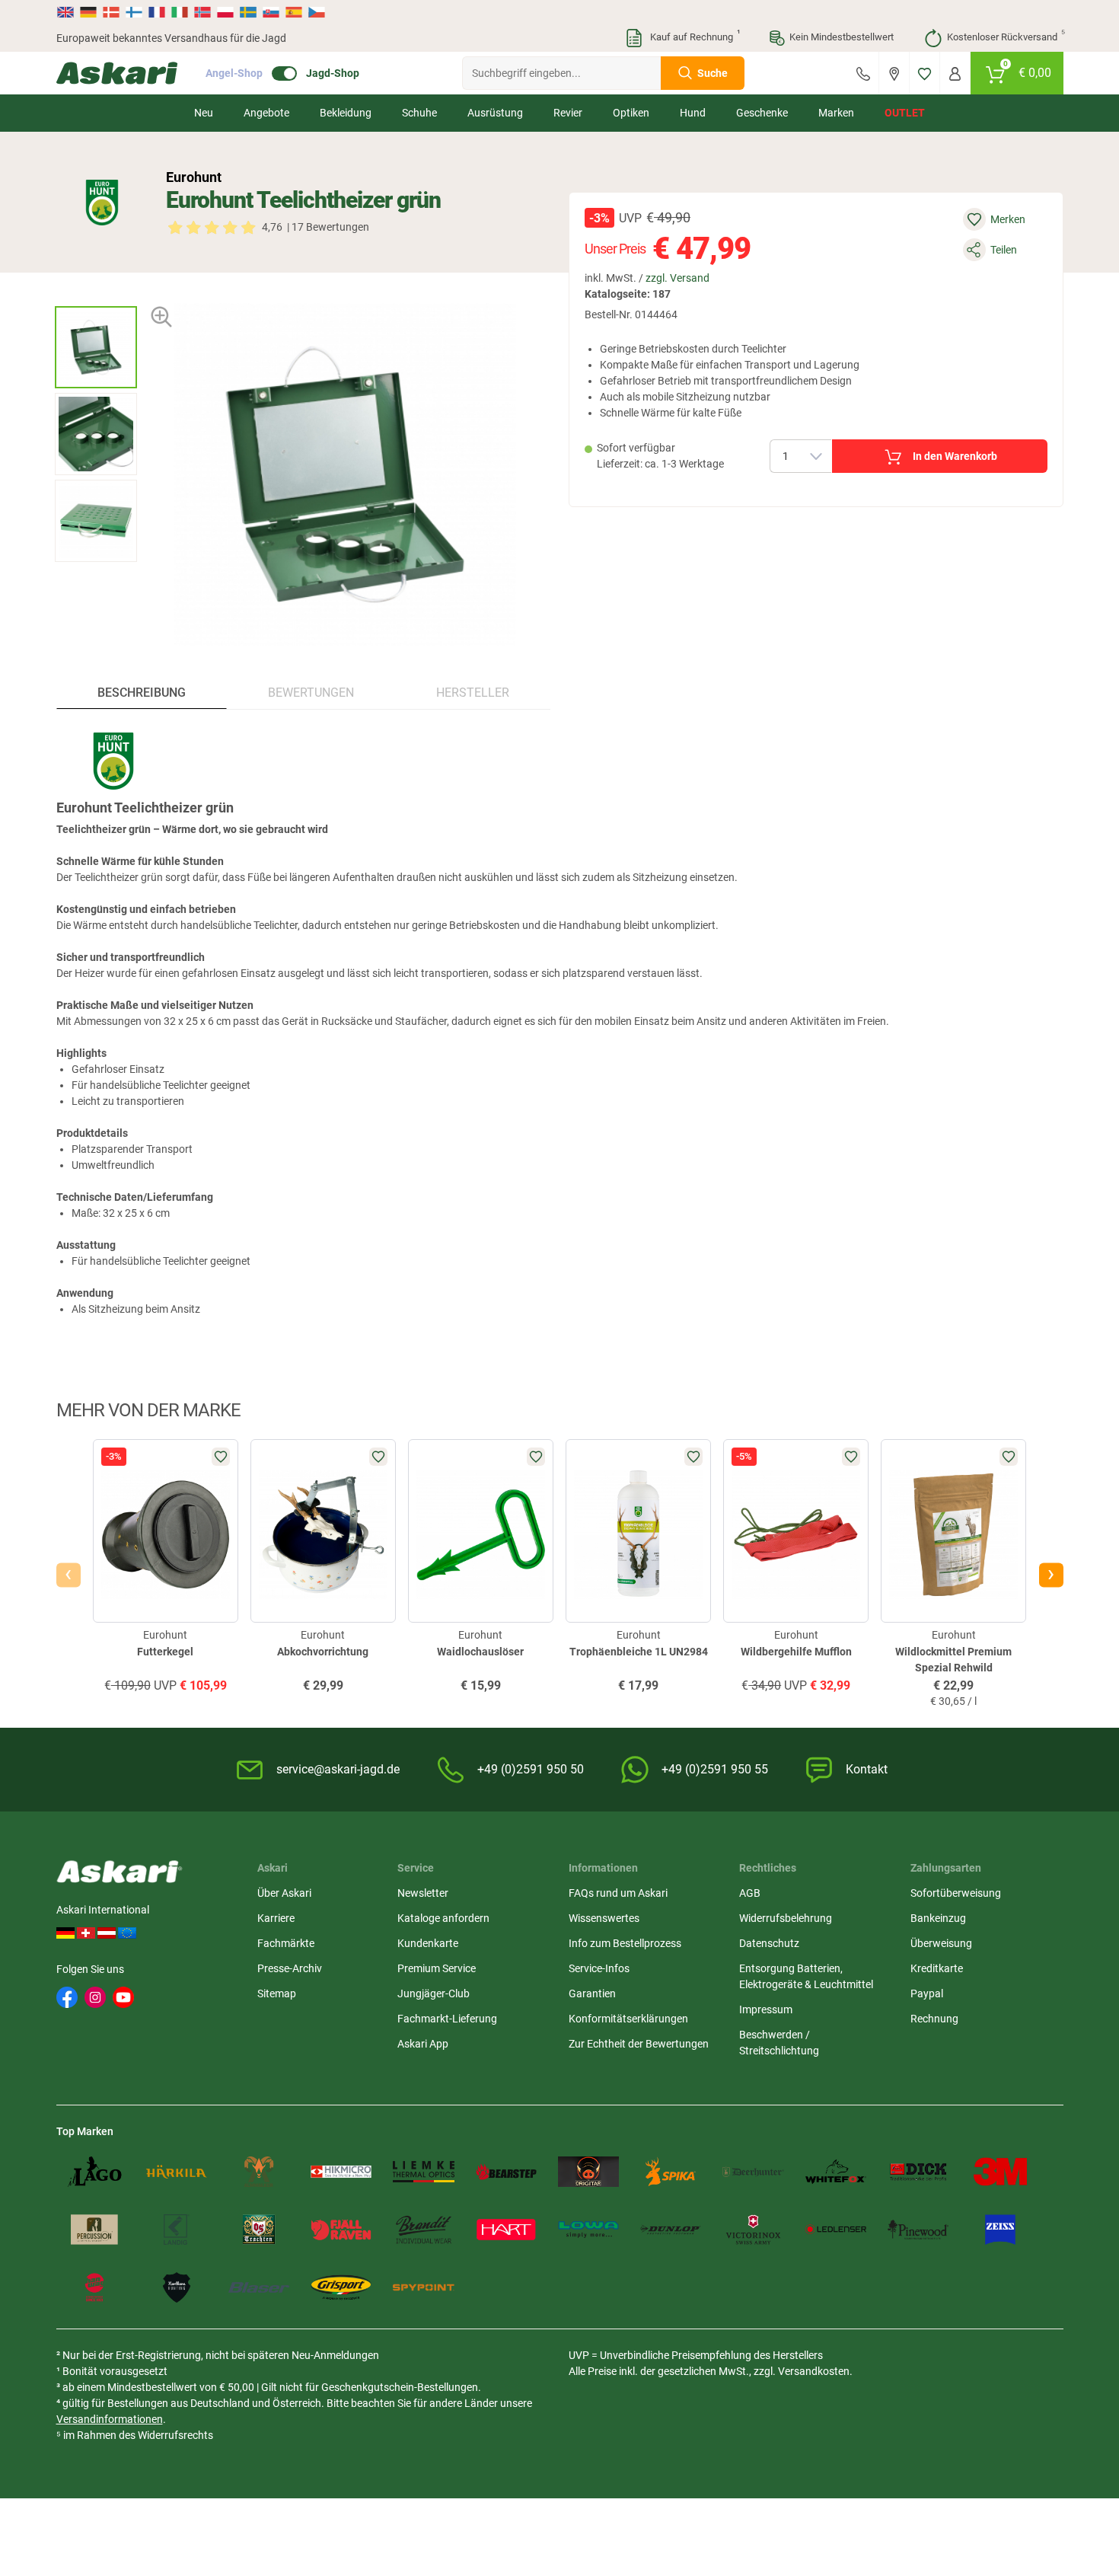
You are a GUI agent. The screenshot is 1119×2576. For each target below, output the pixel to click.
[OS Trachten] (259, 2230)
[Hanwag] (94, 2287)
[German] (88, 12)
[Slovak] (271, 12)
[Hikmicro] (341, 2172)
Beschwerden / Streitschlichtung (779, 2043)
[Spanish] (294, 12)
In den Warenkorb (955, 456)
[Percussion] (94, 2230)
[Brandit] (423, 2230)
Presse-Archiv (290, 1968)
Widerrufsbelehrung (786, 1918)
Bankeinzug (938, 1918)
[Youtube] (123, 1997)
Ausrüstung (495, 113)
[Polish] (225, 12)
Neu (204, 113)
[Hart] (506, 2230)
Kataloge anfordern (443, 1918)
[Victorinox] (753, 2230)
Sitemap (277, 1993)
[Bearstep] (506, 2172)
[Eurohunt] (102, 203)
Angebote (266, 113)
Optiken (631, 113)
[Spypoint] (423, 2287)
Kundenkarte (428, 1943)
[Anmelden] (955, 73)
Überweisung (941, 1943)
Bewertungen (311, 693)
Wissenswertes (604, 1918)
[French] (157, 12)
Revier (568, 113)
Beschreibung (142, 693)
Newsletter (423, 1893)
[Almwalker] (259, 2172)
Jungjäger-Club (434, 1993)
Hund (693, 113)
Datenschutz (769, 1943)
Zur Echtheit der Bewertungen (639, 2044)
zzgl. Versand (677, 278)
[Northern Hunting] (177, 2287)
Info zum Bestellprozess (625, 1943)
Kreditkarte (937, 1968)
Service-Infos (599, 1968)
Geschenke (762, 113)
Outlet (905, 113)
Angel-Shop (234, 73)
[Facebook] (67, 1997)
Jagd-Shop (333, 73)
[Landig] (177, 2230)
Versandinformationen (110, 2419)
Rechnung (934, 2019)
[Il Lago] (94, 2172)
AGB (750, 1893)
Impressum (766, 2009)
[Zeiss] (1000, 2230)
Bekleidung (346, 113)
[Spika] (671, 2172)
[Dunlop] (671, 2230)
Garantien (592, 1993)
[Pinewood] (918, 2230)
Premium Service (437, 1968)
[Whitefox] (836, 2172)
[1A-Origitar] (588, 2172)
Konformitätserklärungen (628, 2019)
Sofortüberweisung (956, 1893)
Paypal (927, 1993)
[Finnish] (134, 12)
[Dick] (918, 2172)
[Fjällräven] (341, 2230)
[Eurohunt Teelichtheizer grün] (96, 347)
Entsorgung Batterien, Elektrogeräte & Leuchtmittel (806, 1976)
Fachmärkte (286, 1943)
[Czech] (316, 12)
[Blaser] (259, 2287)
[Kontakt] (863, 73)
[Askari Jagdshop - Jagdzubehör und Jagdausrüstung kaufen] (117, 73)
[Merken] (925, 73)
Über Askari (284, 1893)
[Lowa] (588, 2230)
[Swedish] (248, 12)
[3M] (1000, 2172)
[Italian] (180, 12)
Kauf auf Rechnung (693, 36)
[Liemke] (423, 2172)
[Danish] (111, 12)
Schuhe (419, 113)
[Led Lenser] (836, 2230)
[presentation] (96, 293)
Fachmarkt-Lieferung (447, 2019)
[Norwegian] (202, 12)
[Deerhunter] (753, 2172)
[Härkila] (177, 2172)
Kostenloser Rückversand (1005, 36)
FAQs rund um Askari (618, 1893)
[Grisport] (341, 2287)
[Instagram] (95, 1997)
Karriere (276, 1918)
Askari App (423, 2044)
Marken (836, 113)
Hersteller (473, 693)
